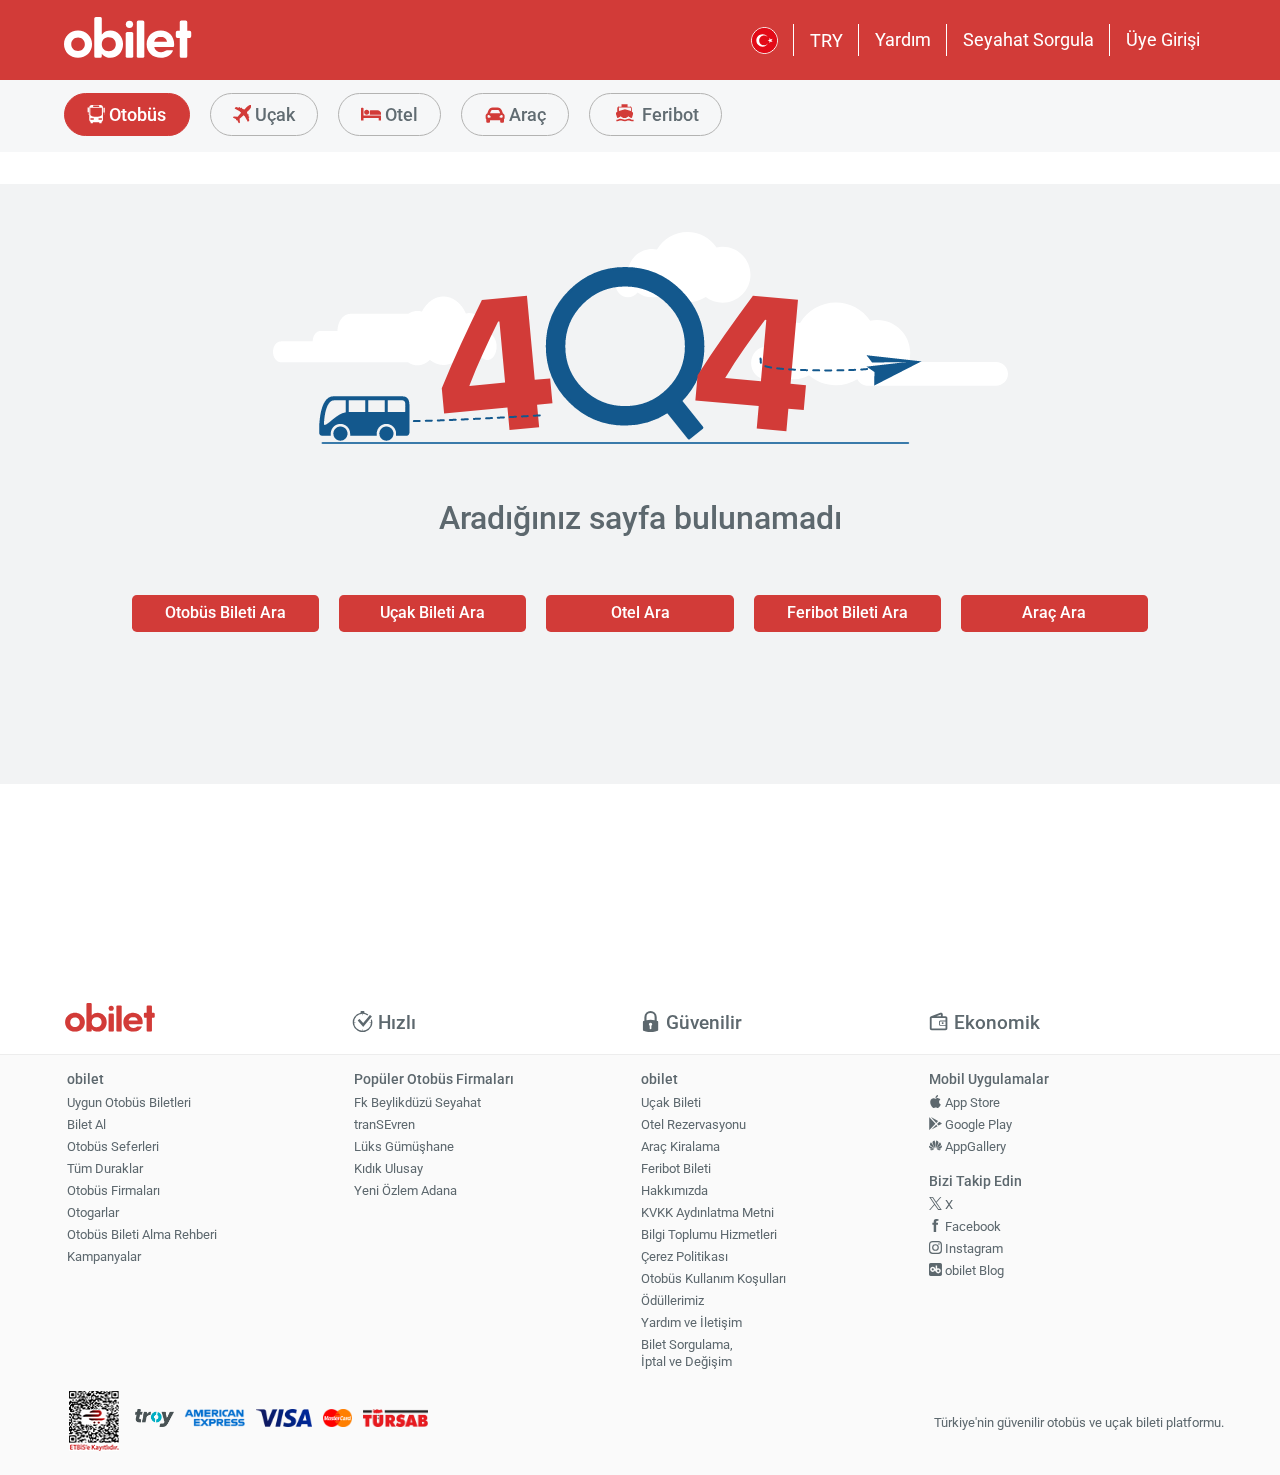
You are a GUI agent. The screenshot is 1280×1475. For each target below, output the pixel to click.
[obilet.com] (176, 55)
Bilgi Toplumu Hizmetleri (709, 1234)
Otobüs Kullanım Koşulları (713, 1278)
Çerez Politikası (684, 1256)
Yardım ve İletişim (691, 1322)
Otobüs (135, 114)
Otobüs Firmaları (113, 1190)
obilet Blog (973, 1270)
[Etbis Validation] (94, 1423)
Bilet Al (86, 1124)
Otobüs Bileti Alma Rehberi (142, 1234)
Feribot (668, 114)
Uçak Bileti (671, 1102)
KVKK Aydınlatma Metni (707, 1212)
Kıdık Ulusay (388, 1168)
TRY (826, 40)
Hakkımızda (674, 1190)
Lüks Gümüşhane (404, 1146)
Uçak (273, 114)
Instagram (972, 1248)
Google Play (977, 1124)
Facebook (971, 1226)
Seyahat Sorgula (1028, 39)
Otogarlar (93, 1212)
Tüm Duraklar (105, 1168)
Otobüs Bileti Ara (225, 612)
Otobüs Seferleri (113, 1146)
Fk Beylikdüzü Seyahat (417, 1102)
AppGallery (974, 1146)
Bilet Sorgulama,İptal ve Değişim (687, 1353)
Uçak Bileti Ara (432, 612)
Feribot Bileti (676, 1168)
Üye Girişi (1163, 39)
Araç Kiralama (680, 1146)
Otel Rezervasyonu (693, 1124)
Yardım (903, 39)
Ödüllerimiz (672, 1300)
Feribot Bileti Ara (847, 612)
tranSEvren (384, 1124)
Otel (399, 114)
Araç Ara (1054, 612)
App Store (971, 1102)
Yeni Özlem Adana (405, 1190)
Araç (525, 114)
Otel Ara (640, 612)
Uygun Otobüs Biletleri (129, 1102)
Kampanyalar (104, 1256)
